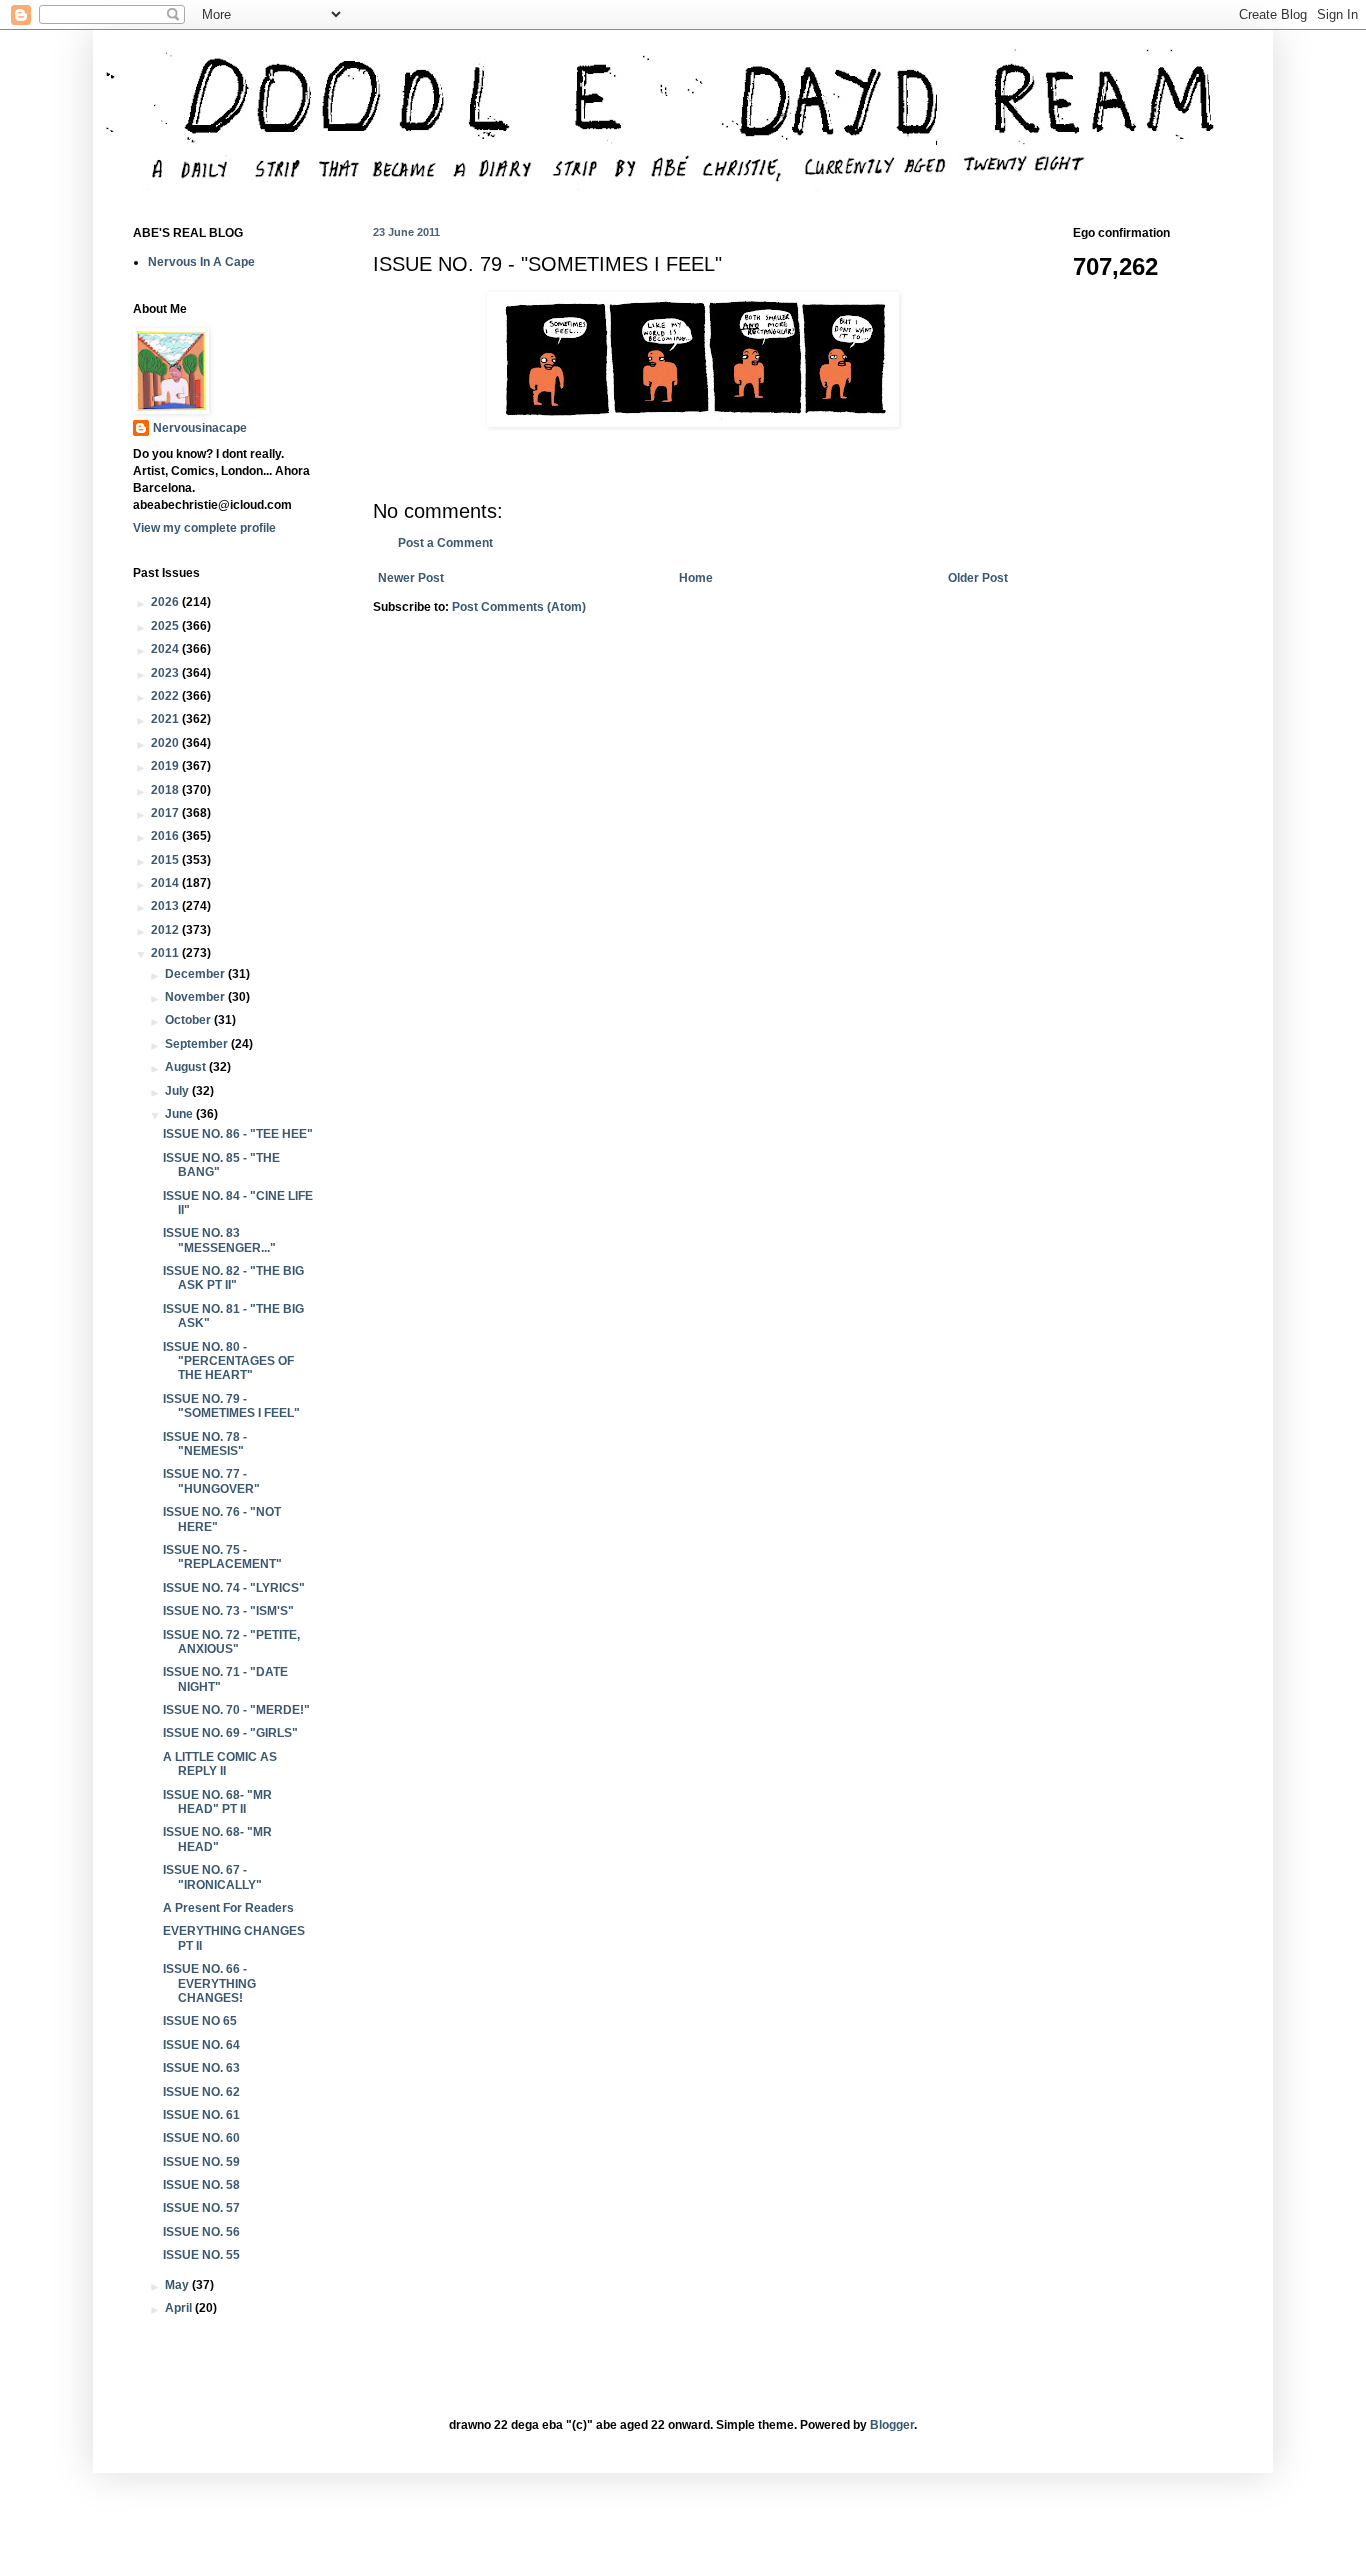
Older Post (978, 578)
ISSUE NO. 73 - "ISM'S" (228, 1611)
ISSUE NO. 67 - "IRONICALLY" (212, 1877)
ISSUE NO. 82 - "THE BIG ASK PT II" (233, 1278)
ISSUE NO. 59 (201, 2162)
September (198, 1044)
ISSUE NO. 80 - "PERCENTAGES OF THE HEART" (228, 1361)
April (180, 2308)
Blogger (892, 2425)
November (196, 997)
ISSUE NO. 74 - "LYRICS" (234, 1588)
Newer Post (411, 578)
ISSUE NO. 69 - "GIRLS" (230, 1733)
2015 (166, 860)
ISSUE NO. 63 (201, 2068)
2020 (166, 743)
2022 (166, 696)
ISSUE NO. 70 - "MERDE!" (236, 1710)
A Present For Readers (228, 1908)
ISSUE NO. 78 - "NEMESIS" (205, 1444)
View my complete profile (204, 528)
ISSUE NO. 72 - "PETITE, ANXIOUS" (231, 1642)
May (178, 2285)
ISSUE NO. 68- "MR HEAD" (217, 1839)
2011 (166, 953)
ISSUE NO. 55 (201, 2255)
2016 (166, 836)
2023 (166, 673)
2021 (166, 719)
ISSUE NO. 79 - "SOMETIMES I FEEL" (231, 1406)
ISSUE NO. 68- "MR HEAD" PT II (217, 1802)
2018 (166, 790)
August (187, 1067)
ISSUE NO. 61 (201, 2115)
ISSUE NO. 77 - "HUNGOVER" (211, 1481)
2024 (166, 649)
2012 (166, 930)
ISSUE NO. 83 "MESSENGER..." (219, 1240)
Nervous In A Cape (201, 262)
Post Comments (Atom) (519, 607)
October (189, 1020)
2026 (166, 602)
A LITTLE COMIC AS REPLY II (220, 1764)
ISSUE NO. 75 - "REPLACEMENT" (222, 1557)
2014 (166, 883)
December (196, 974)
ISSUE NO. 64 (201, 2045)
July (178, 1091)
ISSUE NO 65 (200, 2021)
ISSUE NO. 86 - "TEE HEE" (238, 1134)
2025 (166, 626)
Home (696, 578)
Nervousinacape (200, 428)
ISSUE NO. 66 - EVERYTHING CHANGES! (209, 1983)
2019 (166, 766)
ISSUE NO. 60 (201, 2138)
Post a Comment (445, 543)
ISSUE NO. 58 (201, 2185)
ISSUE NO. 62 (201, 2092)
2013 (166, 906)
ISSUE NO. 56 (201, 2232)
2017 (166, 813)
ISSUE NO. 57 (201, 2208)
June (180, 1114)
